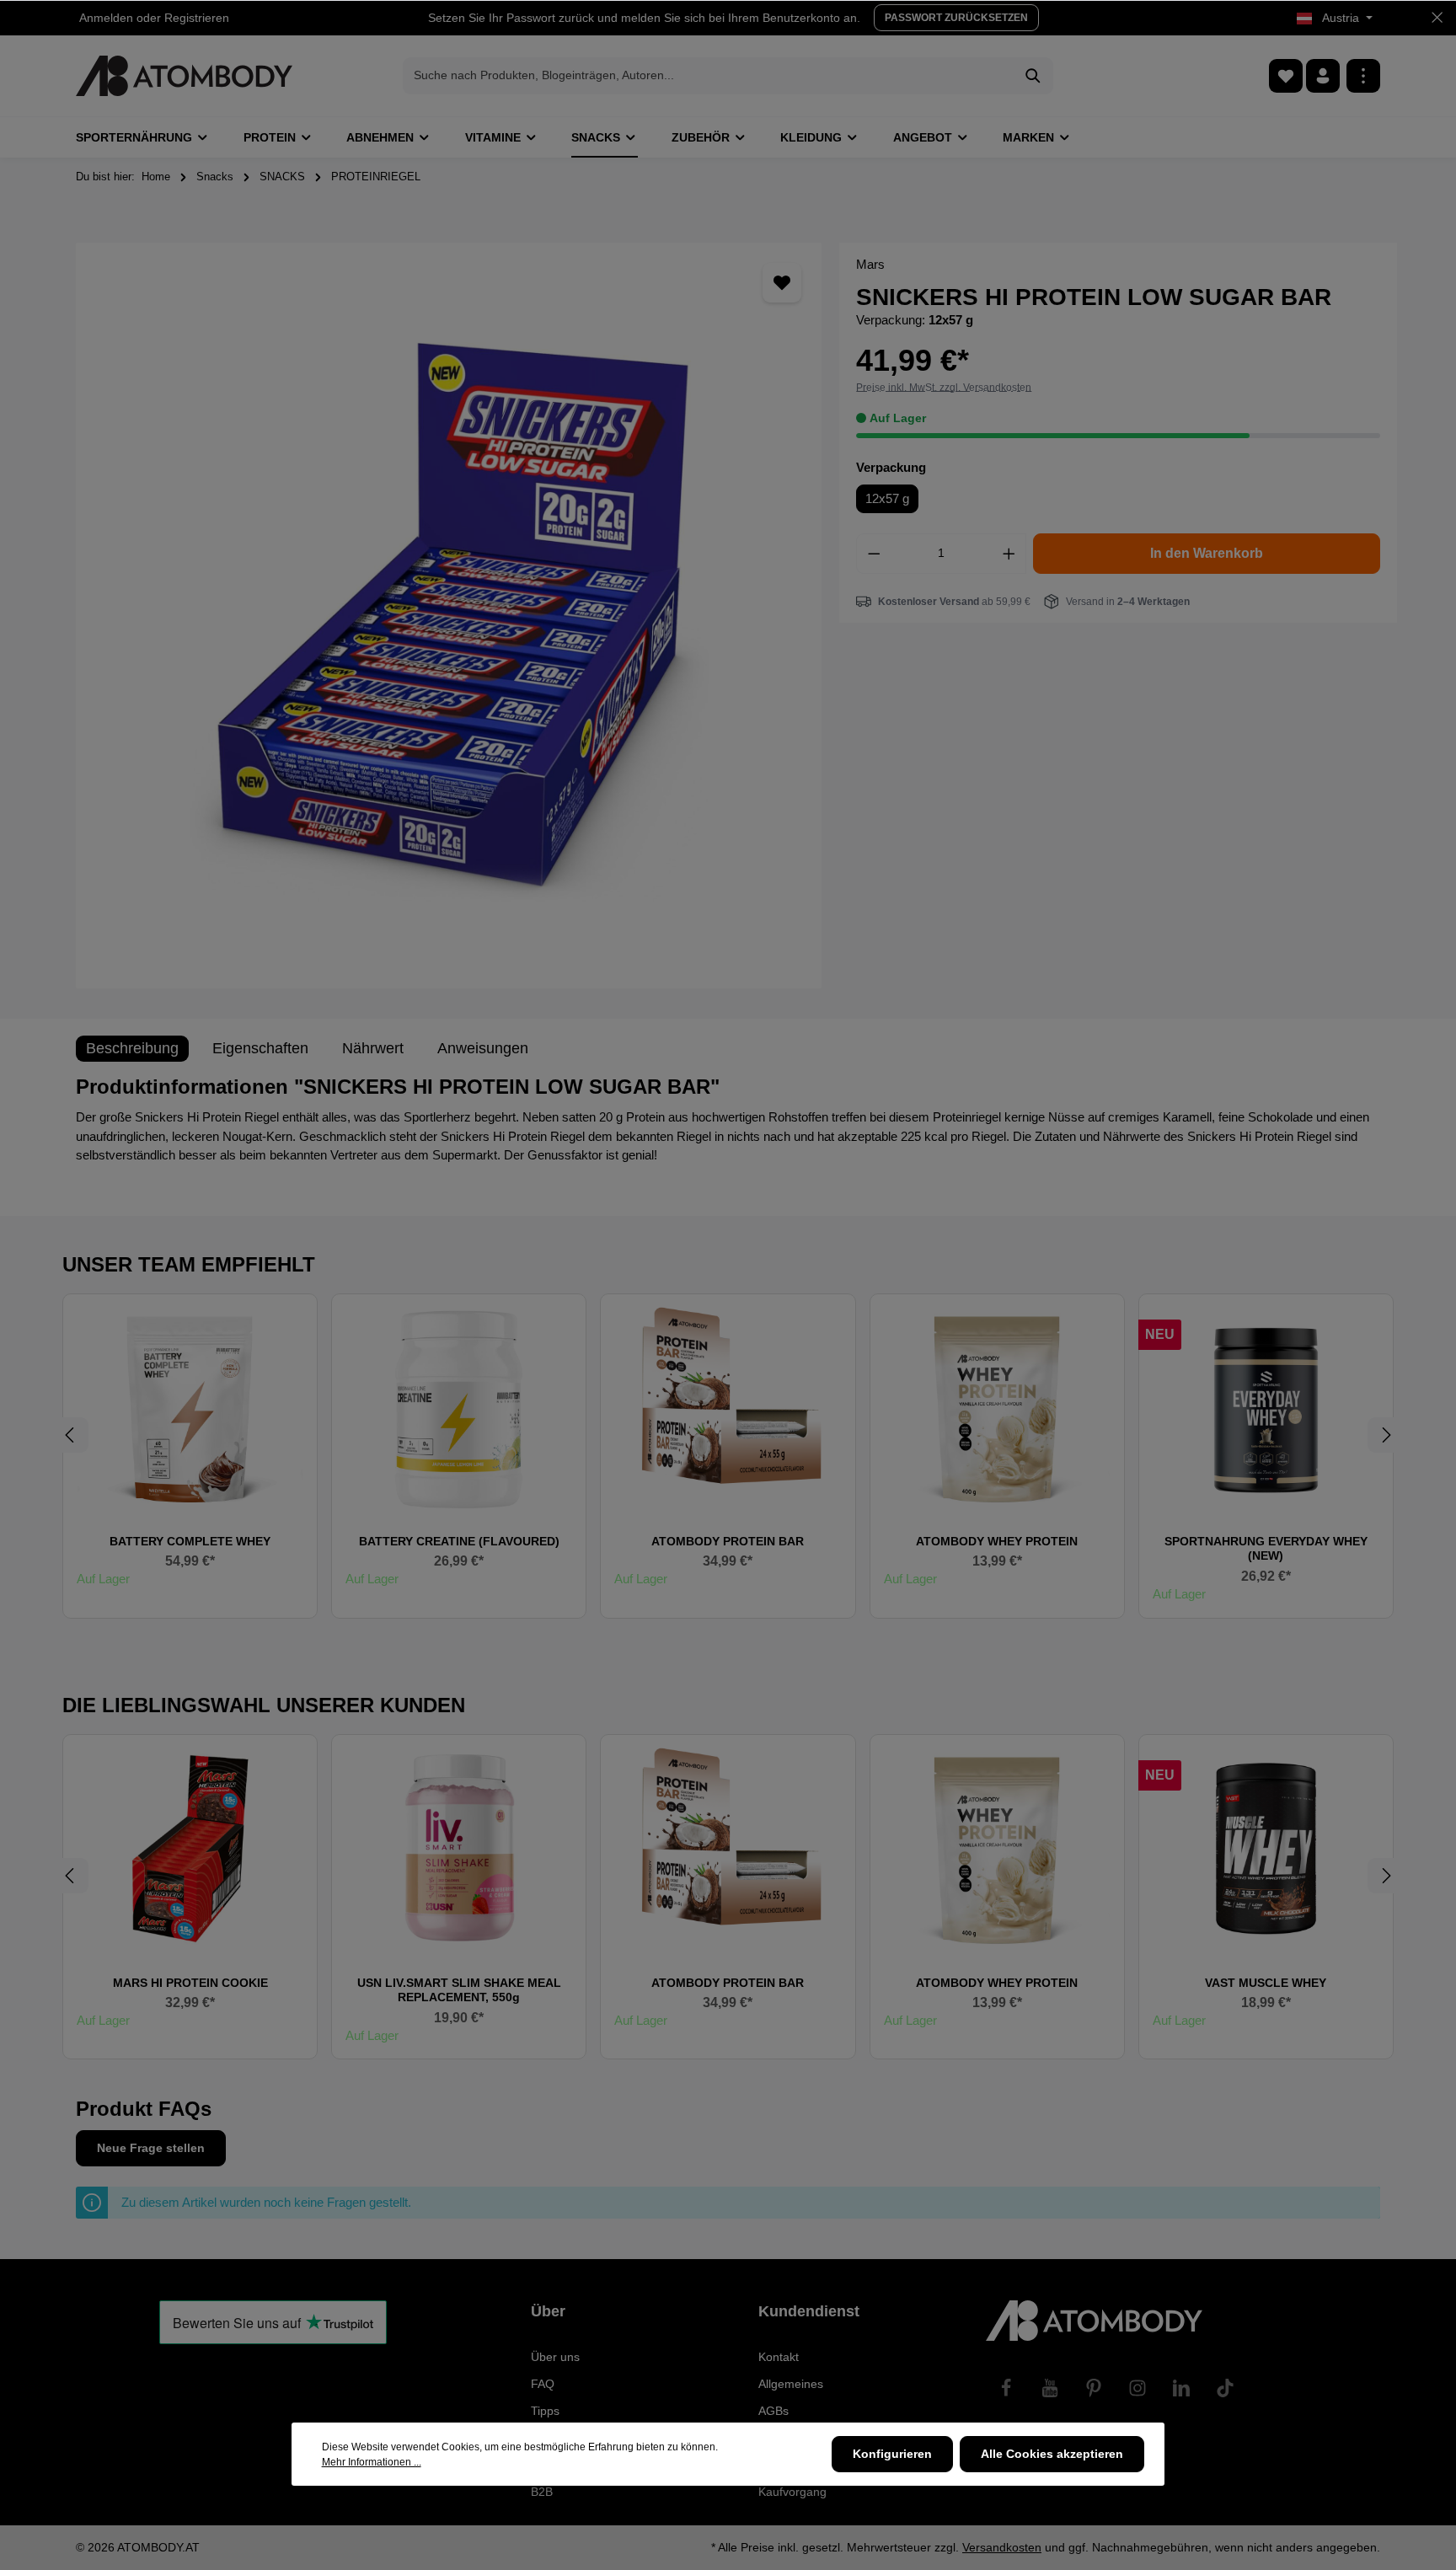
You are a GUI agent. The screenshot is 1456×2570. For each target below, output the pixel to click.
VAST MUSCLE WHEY (1266, 1983)
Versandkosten (1002, 2547)
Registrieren (197, 18)
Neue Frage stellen (151, 2148)
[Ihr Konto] (1323, 76)
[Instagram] (1137, 2388)
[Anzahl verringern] (874, 554)
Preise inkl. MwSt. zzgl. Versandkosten (944, 388)
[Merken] (782, 283)
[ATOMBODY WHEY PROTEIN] (997, 1408)
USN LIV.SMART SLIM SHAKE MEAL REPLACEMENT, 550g (459, 1990)
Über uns (555, 2357)
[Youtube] (1050, 2388)
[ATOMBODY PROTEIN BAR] (728, 1408)
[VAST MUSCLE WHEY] (1266, 1848)
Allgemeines (791, 2384)
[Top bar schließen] (1437, 18)
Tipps (545, 2411)
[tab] (132, 1049)
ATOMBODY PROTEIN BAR (728, 1541)
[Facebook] (1006, 2388)
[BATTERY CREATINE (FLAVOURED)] (459, 1408)
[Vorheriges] (71, 1435)
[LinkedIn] (1181, 2388)
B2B (542, 2492)
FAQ (543, 2384)
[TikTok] (1225, 2388)
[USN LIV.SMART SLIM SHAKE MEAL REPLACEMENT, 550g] (459, 1848)
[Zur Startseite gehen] (184, 76)
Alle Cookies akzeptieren (1052, 2454)
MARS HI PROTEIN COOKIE (190, 1983)
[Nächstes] (1385, 1435)
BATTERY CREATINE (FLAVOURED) (459, 1541)
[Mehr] (1363, 76)
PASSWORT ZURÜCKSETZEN (956, 18)
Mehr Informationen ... (372, 2462)
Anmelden (106, 18)
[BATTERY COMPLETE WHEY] (190, 1408)
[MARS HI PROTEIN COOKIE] (190, 1848)
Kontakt (779, 2357)
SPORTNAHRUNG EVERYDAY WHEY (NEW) (1266, 1549)
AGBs (773, 2411)
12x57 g (887, 498)
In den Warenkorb (1207, 553)
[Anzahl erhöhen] (1009, 554)
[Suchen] (1033, 76)
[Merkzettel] (1286, 76)
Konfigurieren (892, 2454)
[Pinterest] (1094, 2388)
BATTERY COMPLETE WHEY (190, 1541)
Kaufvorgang (792, 2492)
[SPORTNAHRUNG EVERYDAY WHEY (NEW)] (1266, 1408)
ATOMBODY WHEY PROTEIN (997, 1541)
